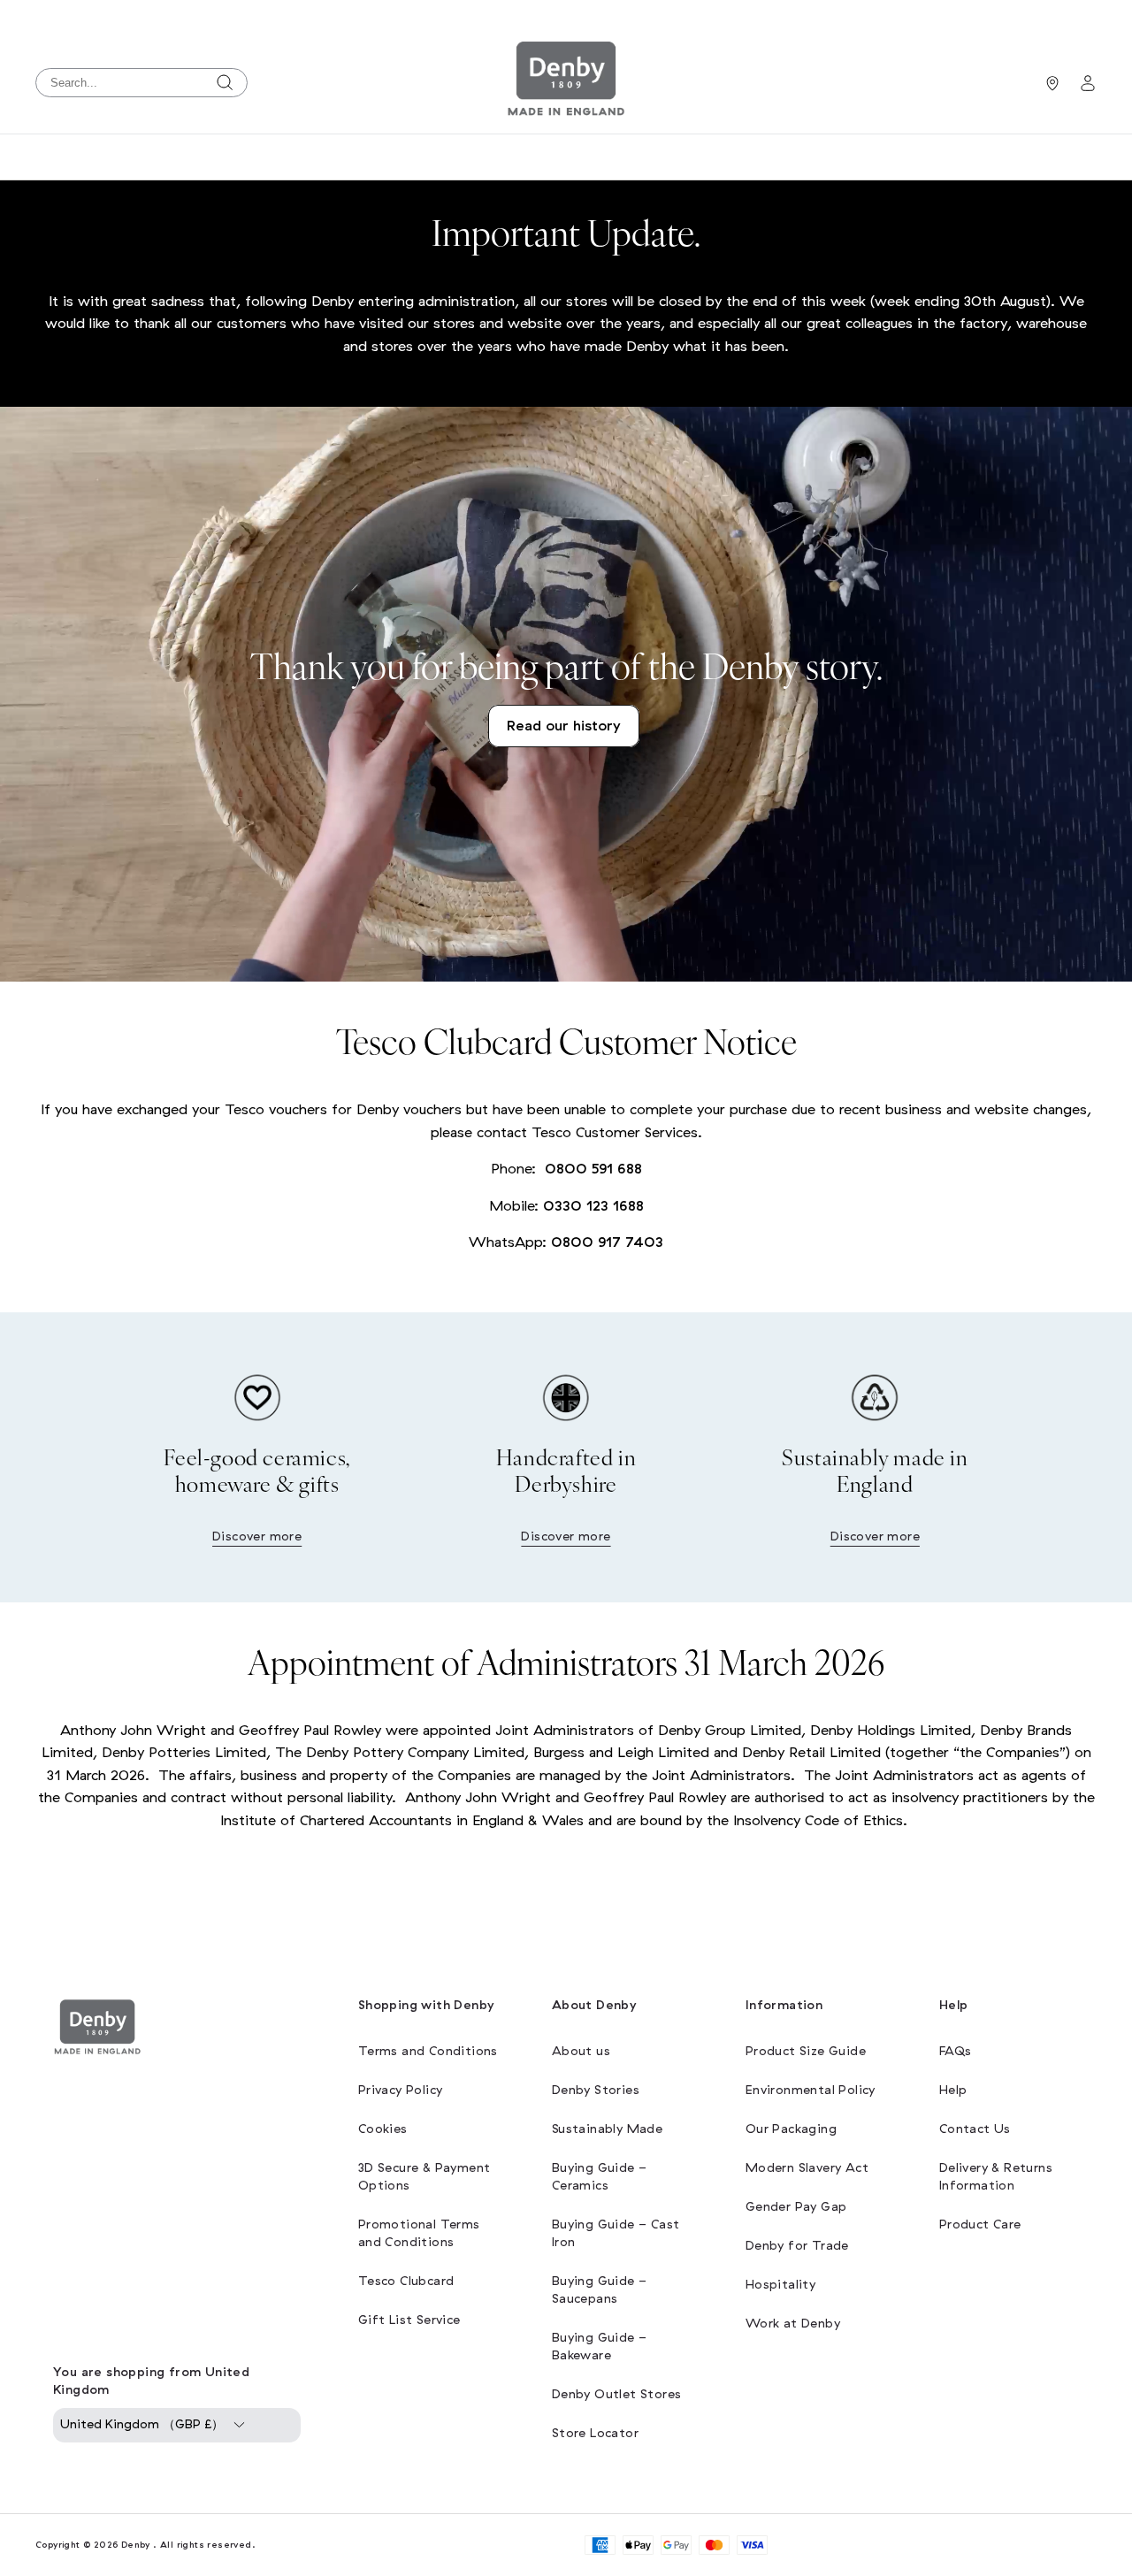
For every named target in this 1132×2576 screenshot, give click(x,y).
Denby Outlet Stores (617, 2394)
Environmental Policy (811, 2090)
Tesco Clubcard (406, 2281)
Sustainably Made (607, 2129)
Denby (136, 2545)
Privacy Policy (401, 2090)
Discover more (257, 1536)
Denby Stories (596, 2090)
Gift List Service (409, 2320)
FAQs (956, 2051)
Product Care (980, 2224)
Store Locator (595, 2433)
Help (953, 2090)
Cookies (383, 2129)
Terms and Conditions (428, 2051)
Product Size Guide (806, 2051)
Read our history (564, 726)
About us (581, 2051)
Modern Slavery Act (807, 2168)
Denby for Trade (797, 2246)
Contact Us (975, 2129)
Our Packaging (791, 2129)
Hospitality (780, 2285)
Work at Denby (793, 2324)
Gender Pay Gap (796, 2207)
